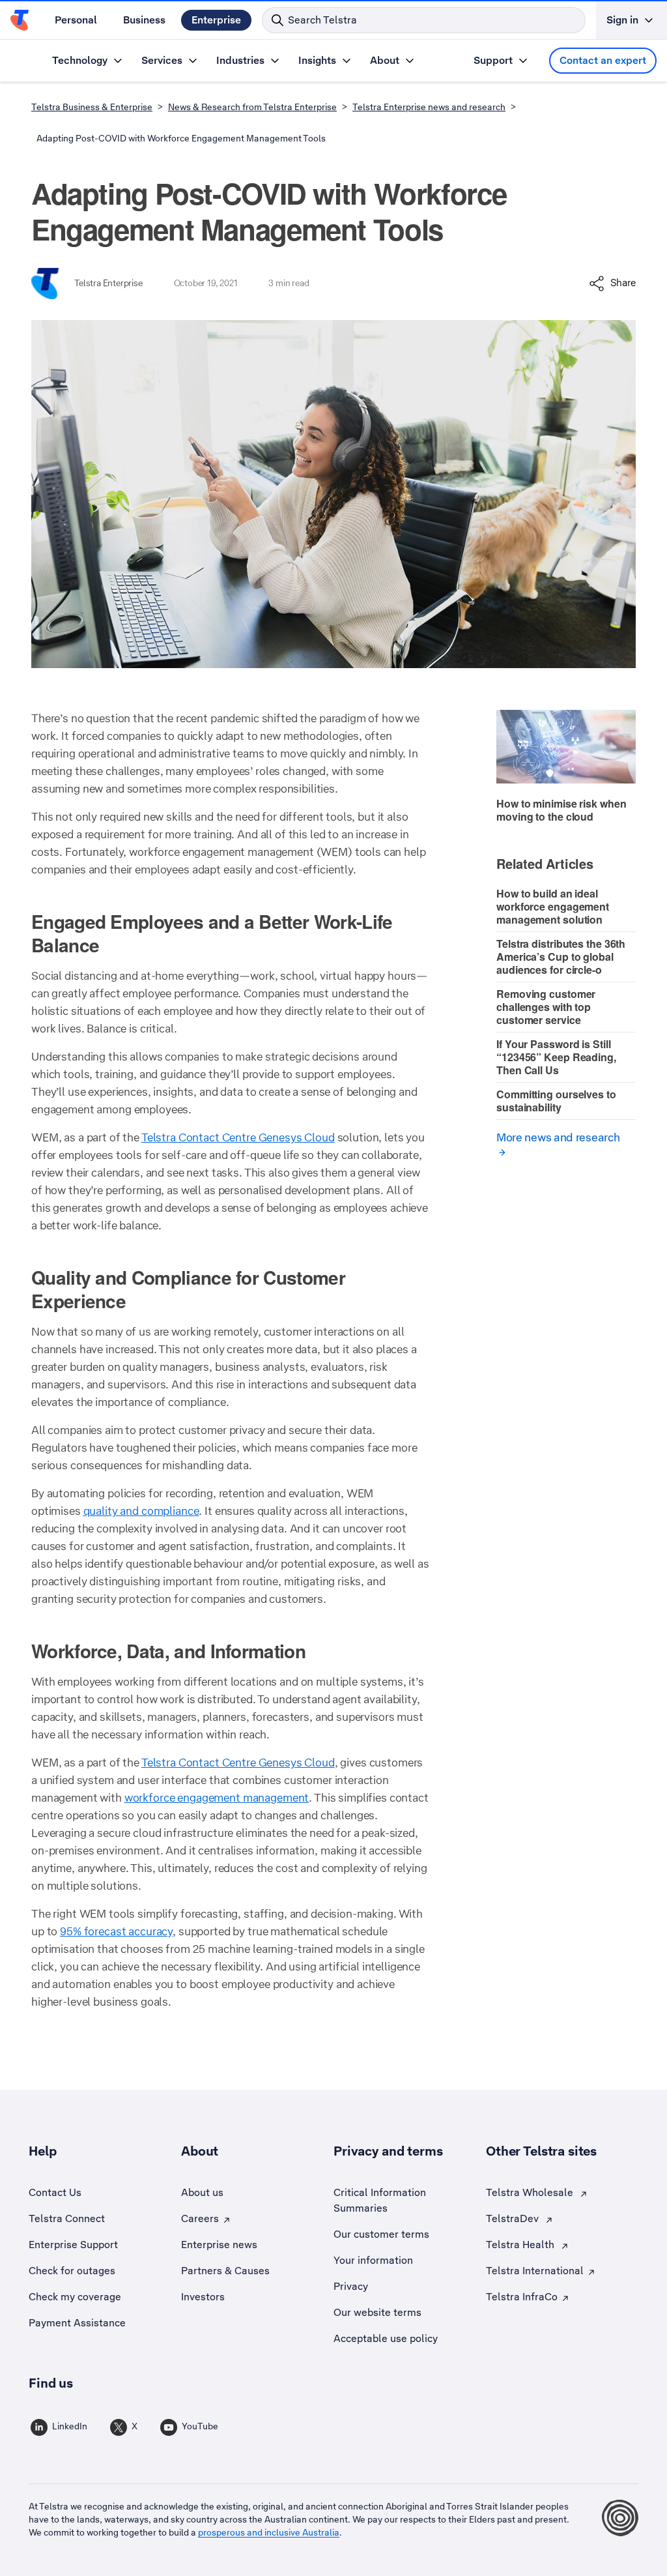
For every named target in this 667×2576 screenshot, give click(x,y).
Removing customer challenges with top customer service (546, 1007)
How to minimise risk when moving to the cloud (561, 810)
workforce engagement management (217, 1798)
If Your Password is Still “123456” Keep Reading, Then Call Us (556, 1057)
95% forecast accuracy (116, 1931)
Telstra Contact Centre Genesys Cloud (238, 1137)
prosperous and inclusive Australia (269, 2532)
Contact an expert (603, 60)
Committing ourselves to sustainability (556, 1101)
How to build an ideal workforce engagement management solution (553, 906)
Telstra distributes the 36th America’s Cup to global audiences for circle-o (561, 957)
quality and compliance (141, 1511)
